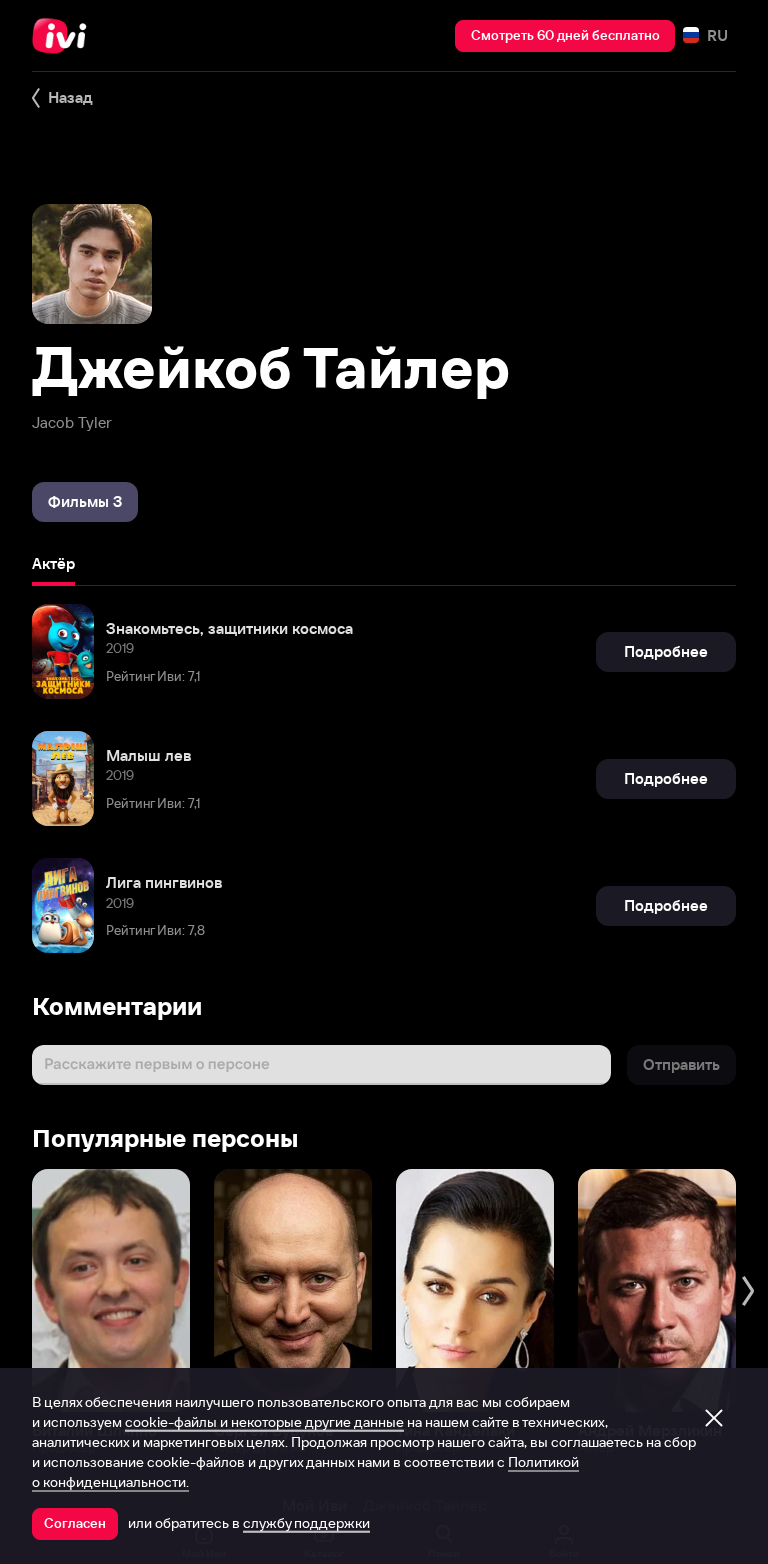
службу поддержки (306, 1523)
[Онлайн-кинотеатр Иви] (65, 36)
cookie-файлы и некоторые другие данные (264, 1422)
